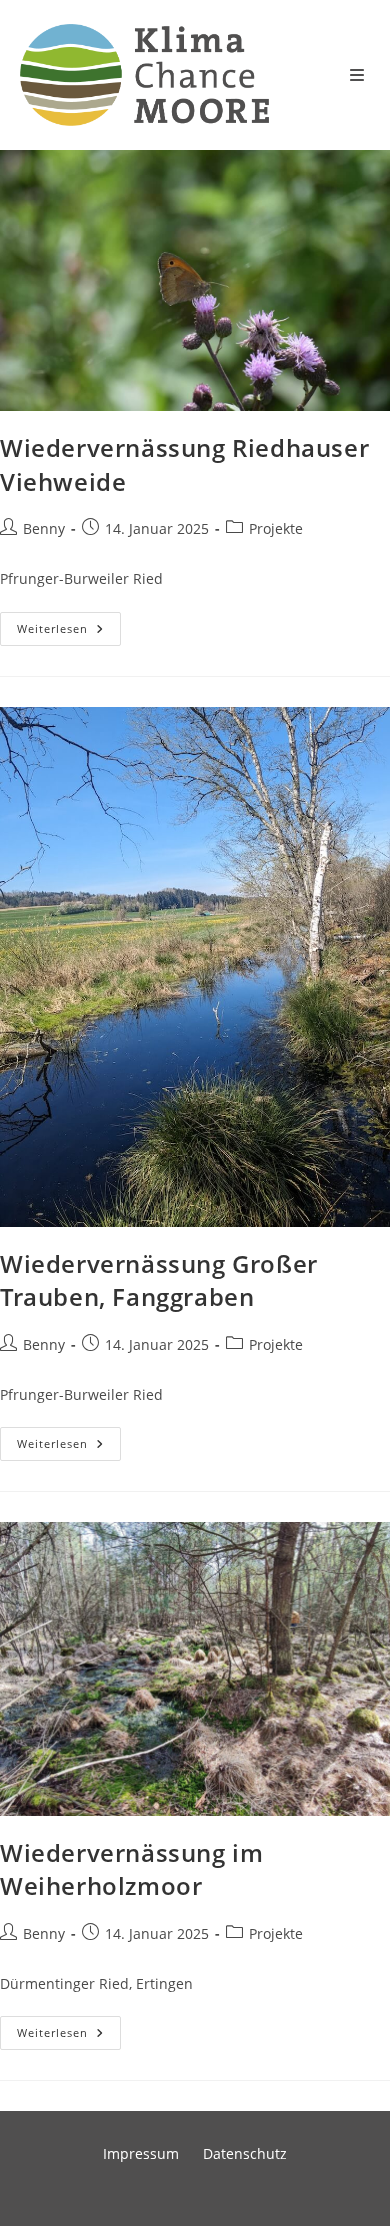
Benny (44, 528)
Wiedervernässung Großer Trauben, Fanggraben (159, 1280)
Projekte (276, 528)
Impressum (141, 2153)
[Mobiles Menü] (360, 75)
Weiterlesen (69, 632)
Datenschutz (245, 2153)
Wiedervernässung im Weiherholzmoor (131, 1869)
